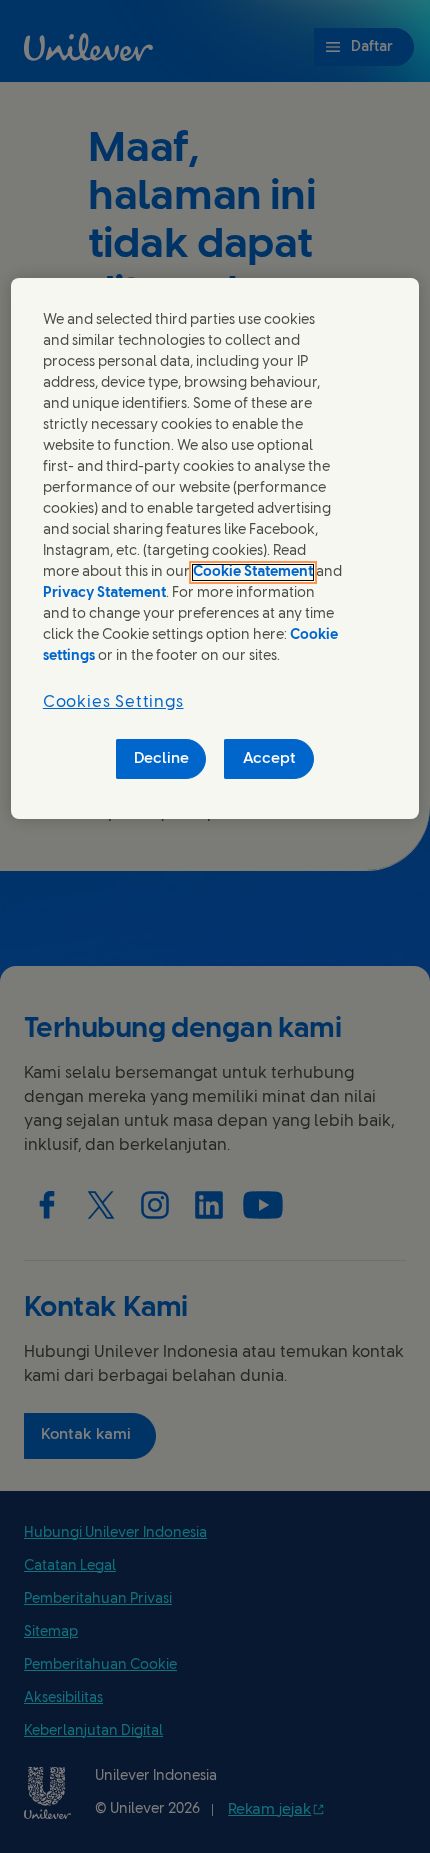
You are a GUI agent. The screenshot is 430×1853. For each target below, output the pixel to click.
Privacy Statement (104, 593)
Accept (269, 759)
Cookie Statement (253, 572)
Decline (161, 759)
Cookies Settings (113, 702)
